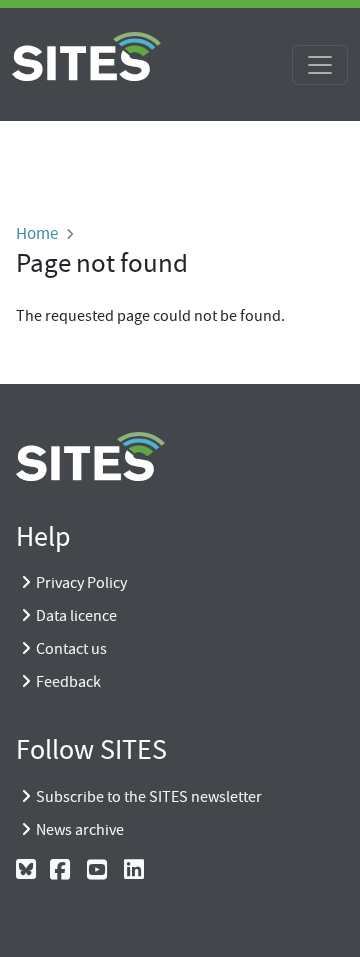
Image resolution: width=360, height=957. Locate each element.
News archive (80, 830)
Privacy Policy (81, 583)
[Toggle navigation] (320, 65)
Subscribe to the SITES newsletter (149, 797)
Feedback (68, 682)
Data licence (76, 616)
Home (37, 233)
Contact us (71, 649)
